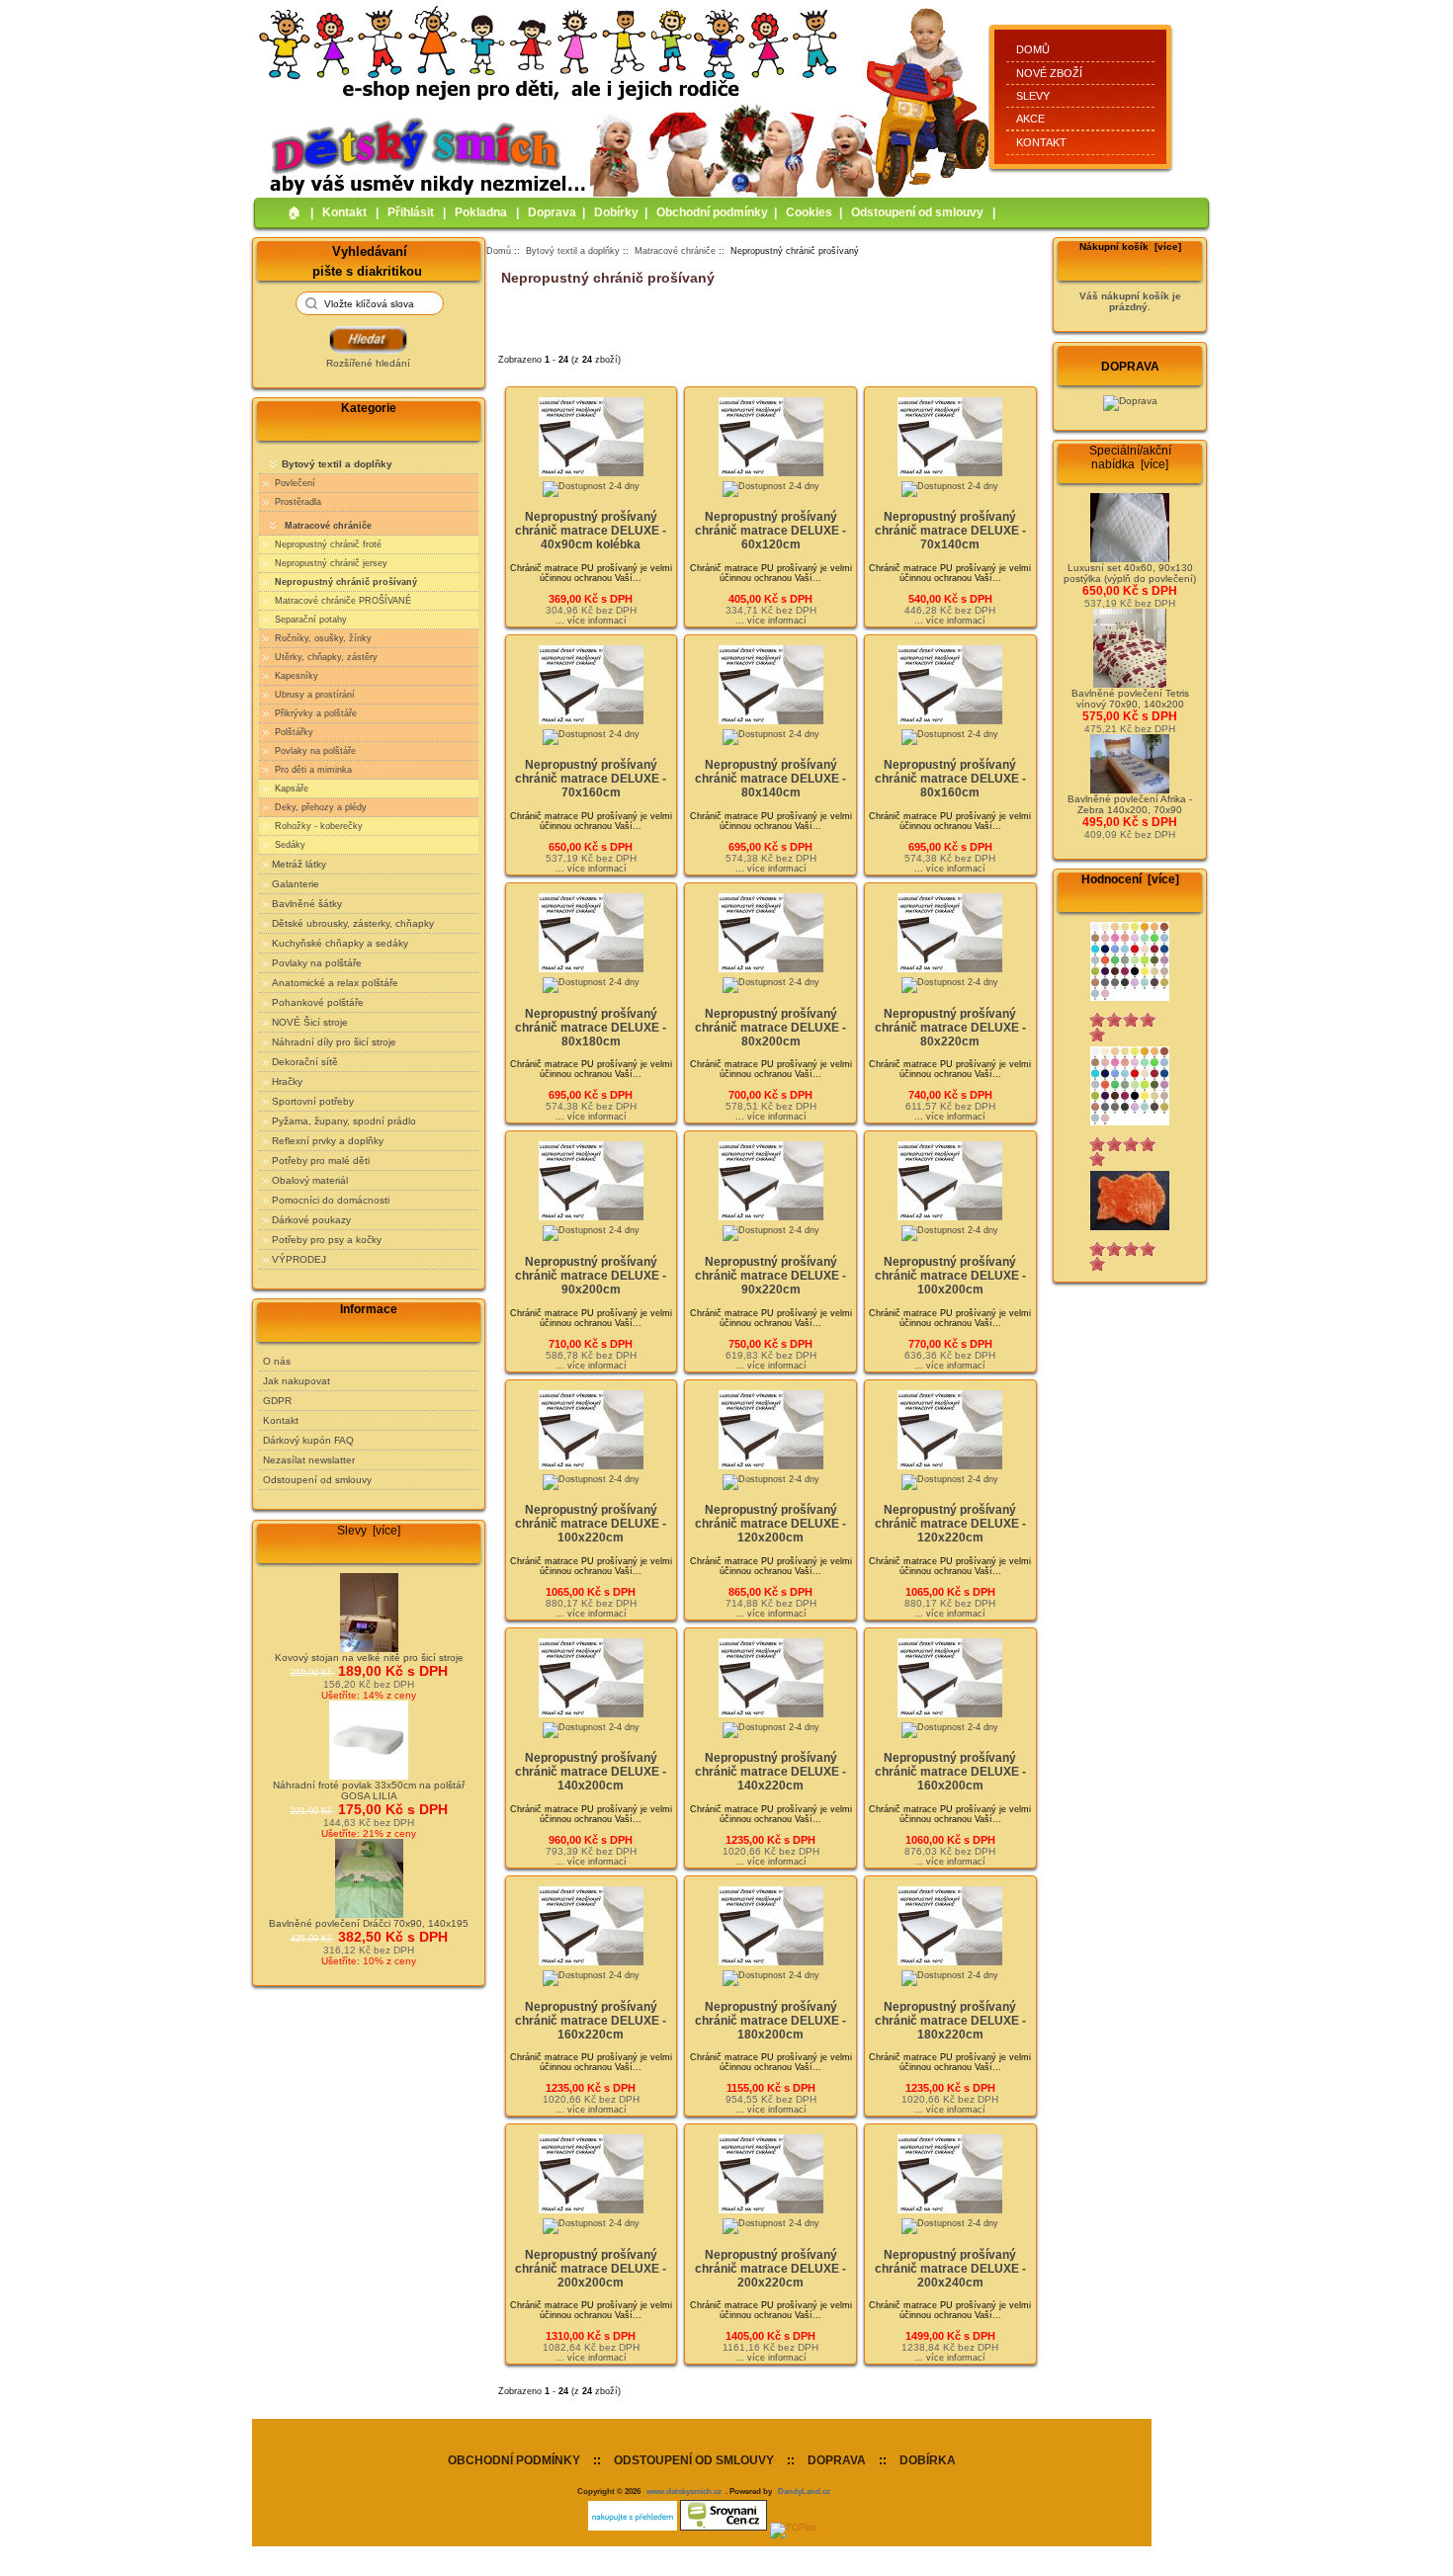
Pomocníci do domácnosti (331, 1200)
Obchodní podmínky (712, 212)
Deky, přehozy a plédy (319, 807)
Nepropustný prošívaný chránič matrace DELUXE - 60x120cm (770, 531)
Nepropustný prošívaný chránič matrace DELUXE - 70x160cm (591, 779)
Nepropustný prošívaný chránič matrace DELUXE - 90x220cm (770, 1276)
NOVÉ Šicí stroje (310, 1022)
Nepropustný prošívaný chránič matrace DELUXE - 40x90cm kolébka (591, 531)
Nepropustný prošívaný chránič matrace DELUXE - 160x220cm (591, 2021)
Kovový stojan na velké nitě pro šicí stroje (369, 1658)
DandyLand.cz (804, 2491)
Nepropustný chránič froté (327, 544)
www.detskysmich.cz (684, 2491)
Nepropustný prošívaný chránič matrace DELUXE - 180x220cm (950, 2021)
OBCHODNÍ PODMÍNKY (514, 2460)
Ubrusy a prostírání (313, 695)
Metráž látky (299, 864)
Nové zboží (1049, 73)
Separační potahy (309, 620)
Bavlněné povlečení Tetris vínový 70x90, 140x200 (1130, 699)
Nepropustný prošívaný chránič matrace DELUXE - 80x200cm (770, 1028)
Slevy (1033, 96)
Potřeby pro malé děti (321, 1161)
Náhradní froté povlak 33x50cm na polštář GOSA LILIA (369, 1790)
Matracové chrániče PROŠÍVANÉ (342, 601)
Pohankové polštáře (318, 1002)
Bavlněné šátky (307, 904)
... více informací (591, 621)
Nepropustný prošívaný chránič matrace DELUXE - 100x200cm (950, 1276)
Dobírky (616, 212)
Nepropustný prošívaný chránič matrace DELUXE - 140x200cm (591, 1772)
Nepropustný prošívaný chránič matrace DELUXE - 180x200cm (770, 2021)
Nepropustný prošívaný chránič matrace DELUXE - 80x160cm (950, 779)
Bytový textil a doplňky (573, 251)
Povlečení (294, 483)
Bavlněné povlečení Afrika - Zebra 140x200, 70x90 (1130, 804)
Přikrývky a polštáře (314, 713)
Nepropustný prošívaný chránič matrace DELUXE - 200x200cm (591, 2269)
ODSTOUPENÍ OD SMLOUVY (694, 2460)
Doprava (552, 212)
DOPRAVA (837, 2460)
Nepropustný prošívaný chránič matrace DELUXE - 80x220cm (950, 1028)
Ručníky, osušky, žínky (322, 638)
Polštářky (293, 732)
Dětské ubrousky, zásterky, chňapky (353, 923)
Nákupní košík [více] (1130, 247)
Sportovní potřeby (313, 1101)
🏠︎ (295, 212)
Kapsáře (290, 789)
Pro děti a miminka (312, 770)
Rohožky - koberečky (317, 826)
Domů (1033, 49)
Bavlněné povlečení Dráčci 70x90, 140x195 (369, 1923)
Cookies (809, 212)
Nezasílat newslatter (309, 1460)
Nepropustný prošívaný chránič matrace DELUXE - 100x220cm (591, 1524)
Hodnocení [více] (1130, 879)
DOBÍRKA (928, 2460)
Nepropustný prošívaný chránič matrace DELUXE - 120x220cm (950, 1524)
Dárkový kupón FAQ (308, 1440)
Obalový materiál (310, 1180)
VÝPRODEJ (299, 1259)
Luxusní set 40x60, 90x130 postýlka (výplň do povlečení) (1130, 573)
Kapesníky (295, 676)
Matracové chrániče (675, 251)
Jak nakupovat (297, 1381)
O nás (277, 1361)
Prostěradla (297, 502)
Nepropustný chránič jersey (330, 563)
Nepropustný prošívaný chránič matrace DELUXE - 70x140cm (950, 531)
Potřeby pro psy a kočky (327, 1240)
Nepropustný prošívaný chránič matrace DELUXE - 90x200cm (591, 1276)
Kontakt (1041, 142)
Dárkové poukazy (311, 1220)
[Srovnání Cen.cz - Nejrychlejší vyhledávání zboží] (724, 2528)
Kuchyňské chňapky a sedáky (340, 943)
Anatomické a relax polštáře (335, 983)
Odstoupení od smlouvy (917, 212)
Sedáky (289, 845)
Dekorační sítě (305, 1062)
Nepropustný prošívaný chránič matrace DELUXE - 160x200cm (950, 1772)
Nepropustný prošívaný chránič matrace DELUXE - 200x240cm (950, 2269)
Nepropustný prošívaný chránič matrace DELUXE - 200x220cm (770, 2269)
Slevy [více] (369, 1531)
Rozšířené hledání (368, 363)
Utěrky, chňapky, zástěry (325, 657)
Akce (1030, 119)
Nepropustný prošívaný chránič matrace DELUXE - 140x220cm (770, 1772)
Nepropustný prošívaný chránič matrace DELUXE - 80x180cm (591, 1028)
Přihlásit (411, 212)
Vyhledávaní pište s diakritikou (367, 260)
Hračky (287, 1081)
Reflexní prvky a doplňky (328, 1141)
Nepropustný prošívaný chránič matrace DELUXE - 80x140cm (770, 779)
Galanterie (296, 884)
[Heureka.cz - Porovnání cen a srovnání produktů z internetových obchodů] (633, 2528)
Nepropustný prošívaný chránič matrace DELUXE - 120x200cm (770, 1524)
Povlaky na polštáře (314, 751)
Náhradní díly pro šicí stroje (334, 1042)
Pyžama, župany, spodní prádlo (344, 1121)
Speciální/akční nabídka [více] (1130, 457)
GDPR (277, 1401)
